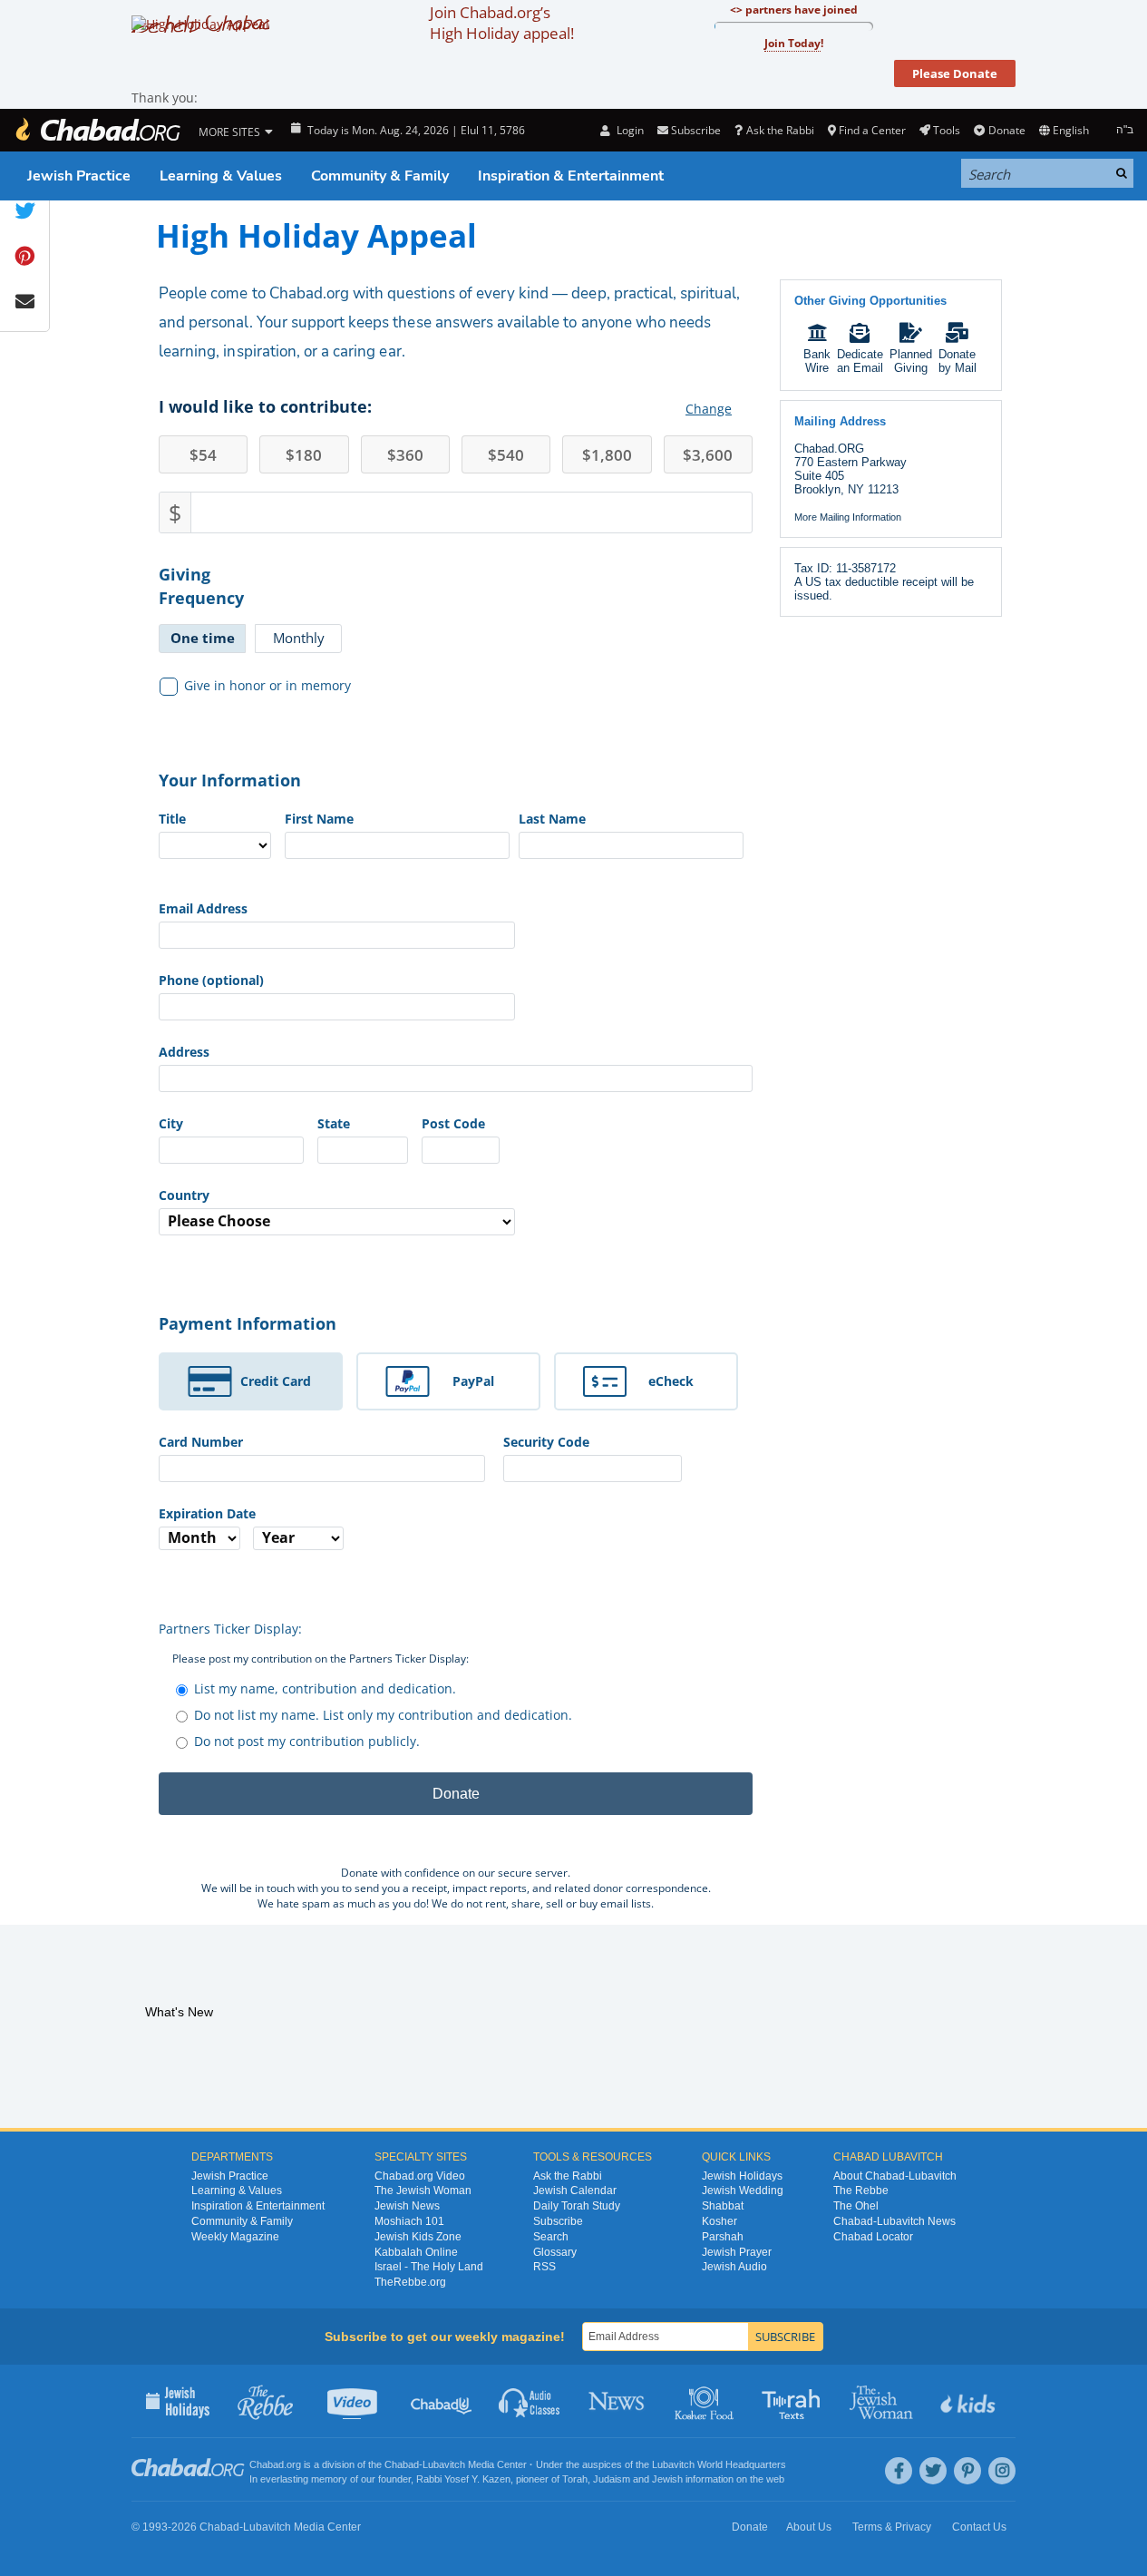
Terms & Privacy (892, 2527)
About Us (809, 2527)
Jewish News (407, 2206)
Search (551, 2237)
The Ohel (856, 2206)
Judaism (612, 2479)
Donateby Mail (957, 361)
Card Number (201, 1442)
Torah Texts (794, 2401)
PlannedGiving (911, 361)
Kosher (719, 2221)
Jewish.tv (354, 2401)
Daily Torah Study (577, 2206)
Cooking (706, 2401)
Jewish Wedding (743, 2191)
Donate (1006, 130)
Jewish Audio (734, 2267)
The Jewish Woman (423, 2191)
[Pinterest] (967, 2471)
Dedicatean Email (860, 361)
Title (172, 819)
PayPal (473, 1381)
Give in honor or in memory (267, 685)
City (171, 1123)
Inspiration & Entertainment (571, 176)
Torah (575, 2479)
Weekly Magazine (235, 2237)
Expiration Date (207, 1513)
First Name (319, 819)
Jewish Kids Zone (418, 2237)
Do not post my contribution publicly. (307, 1741)
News (618, 2401)
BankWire (817, 361)
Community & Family (380, 176)
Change (709, 409)
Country (184, 1195)
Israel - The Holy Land (429, 2267)
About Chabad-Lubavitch (895, 2176)
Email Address (203, 908)
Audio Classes (530, 2401)
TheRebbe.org (410, 2282)
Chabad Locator (873, 2237)
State (334, 1123)
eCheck (671, 1381)
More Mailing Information (848, 517)
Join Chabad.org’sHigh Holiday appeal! (502, 23)
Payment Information (248, 1323)
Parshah (723, 2237)
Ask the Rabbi (780, 130)
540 (506, 455)
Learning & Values (221, 176)
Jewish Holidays (742, 2176)
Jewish (667, 2479)
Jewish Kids (970, 2401)
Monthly (299, 638)
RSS (544, 2267)
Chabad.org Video (420, 2176)
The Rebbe (861, 2191)
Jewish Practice (79, 176)
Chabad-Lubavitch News (894, 2221)
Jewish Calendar (575, 2191)
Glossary (555, 2252)
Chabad (402, 2464)
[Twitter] (933, 2471)
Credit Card (276, 1381)
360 (405, 455)
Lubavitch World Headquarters (719, 2464)
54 (203, 455)
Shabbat (723, 2206)
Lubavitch (444, 2464)
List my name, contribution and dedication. (325, 1688)
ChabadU (442, 2401)
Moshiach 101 (409, 2221)
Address (184, 1052)
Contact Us (979, 2527)
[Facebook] (899, 2471)
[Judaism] (97, 130)
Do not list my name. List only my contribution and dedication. (383, 1715)
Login (628, 130)
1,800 (607, 455)
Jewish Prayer (737, 2252)
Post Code (453, 1123)
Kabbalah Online (416, 2252)
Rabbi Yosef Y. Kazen (463, 2479)
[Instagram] (1002, 2471)
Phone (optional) (211, 980)
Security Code (546, 1442)
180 (304, 455)
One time (203, 638)
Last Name (552, 819)
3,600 (708, 455)
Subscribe (558, 2221)
